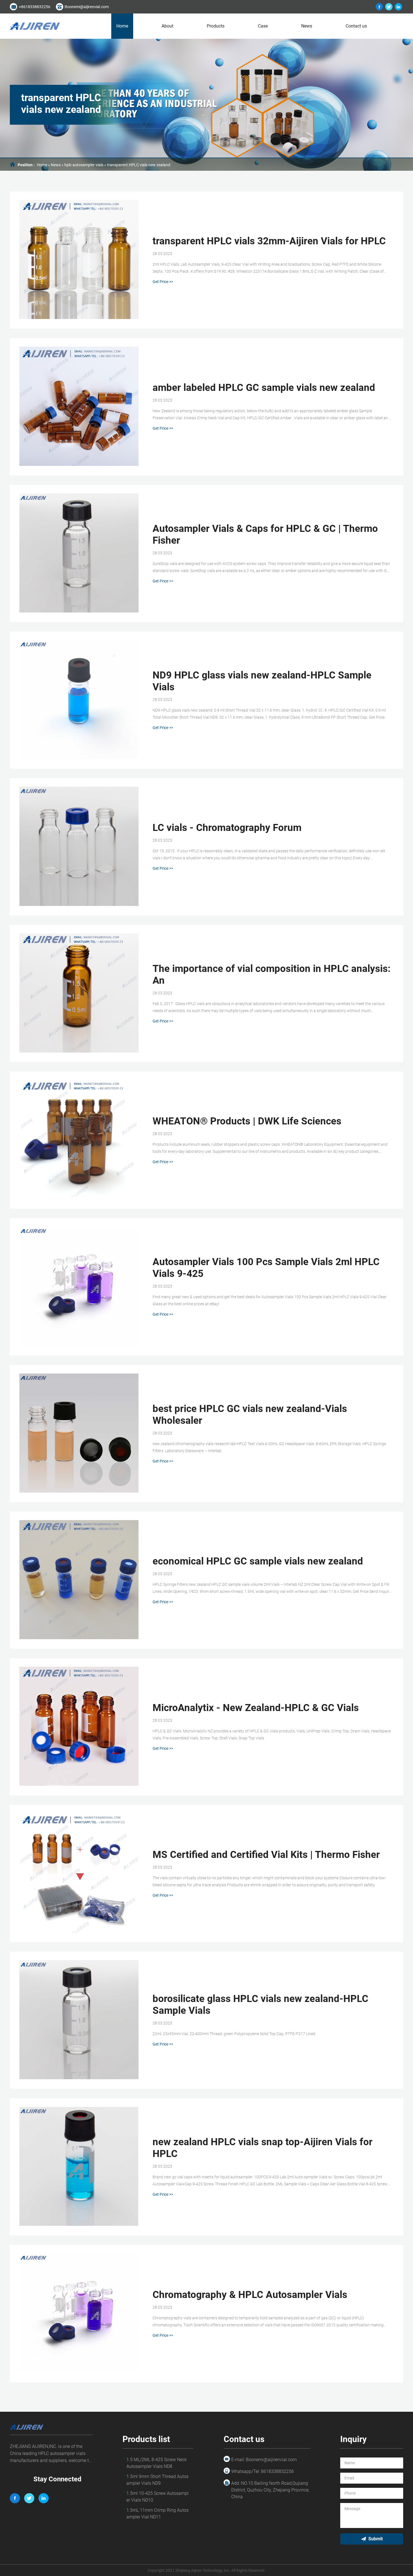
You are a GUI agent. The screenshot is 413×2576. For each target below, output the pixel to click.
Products (216, 26)
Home (122, 26)
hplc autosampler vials (84, 165)
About (167, 26)
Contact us (356, 26)
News (307, 26)
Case (263, 26)
